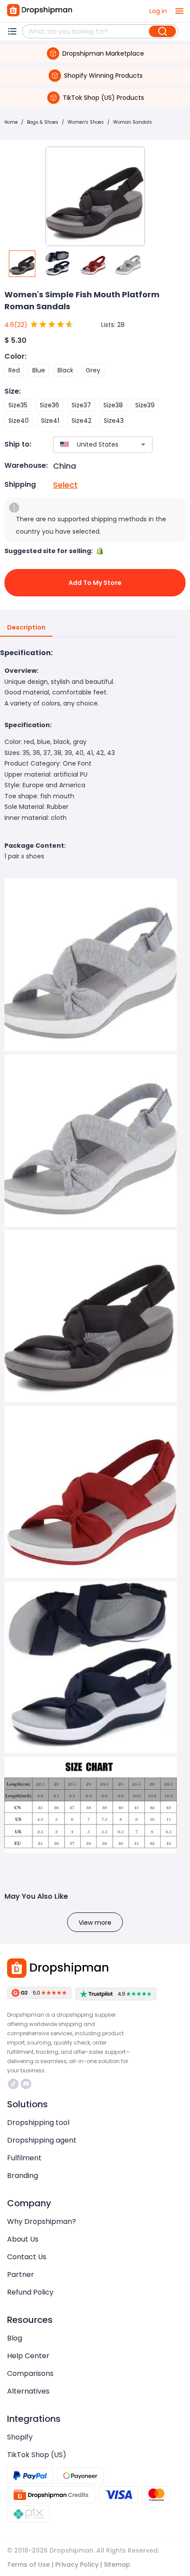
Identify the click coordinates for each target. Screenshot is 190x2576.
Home (11, 122)
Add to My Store (95, 583)
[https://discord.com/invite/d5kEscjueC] (26, 2084)
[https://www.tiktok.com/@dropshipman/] (13, 2084)
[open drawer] (179, 11)
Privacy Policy (77, 2565)
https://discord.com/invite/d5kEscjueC (27, 2084)
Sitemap (117, 2565)
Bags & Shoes (43, 122)
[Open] (143, 444)
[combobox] (90, 445)
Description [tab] (26, 627)
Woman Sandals (133, 122)
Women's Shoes (86, 122)
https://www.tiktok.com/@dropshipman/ (14, 2084)
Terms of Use (28, 2565)
